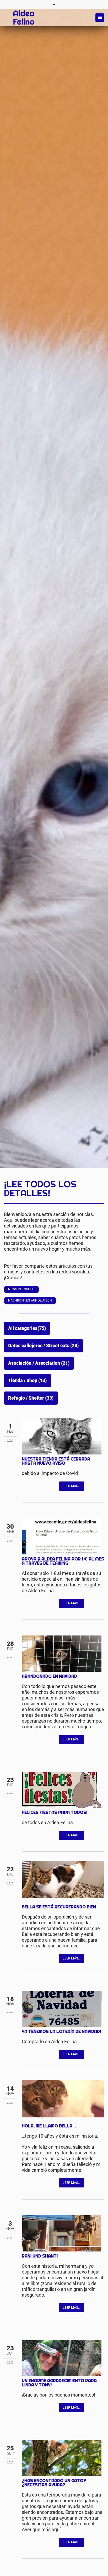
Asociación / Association (39, 1363)
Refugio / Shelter (31, 1398)
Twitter (36, 1486)
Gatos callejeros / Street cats (43, 1346)
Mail (47, 1486)
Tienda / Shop (27, 1380)
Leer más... (72, 1486)
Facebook (26, 1486)
